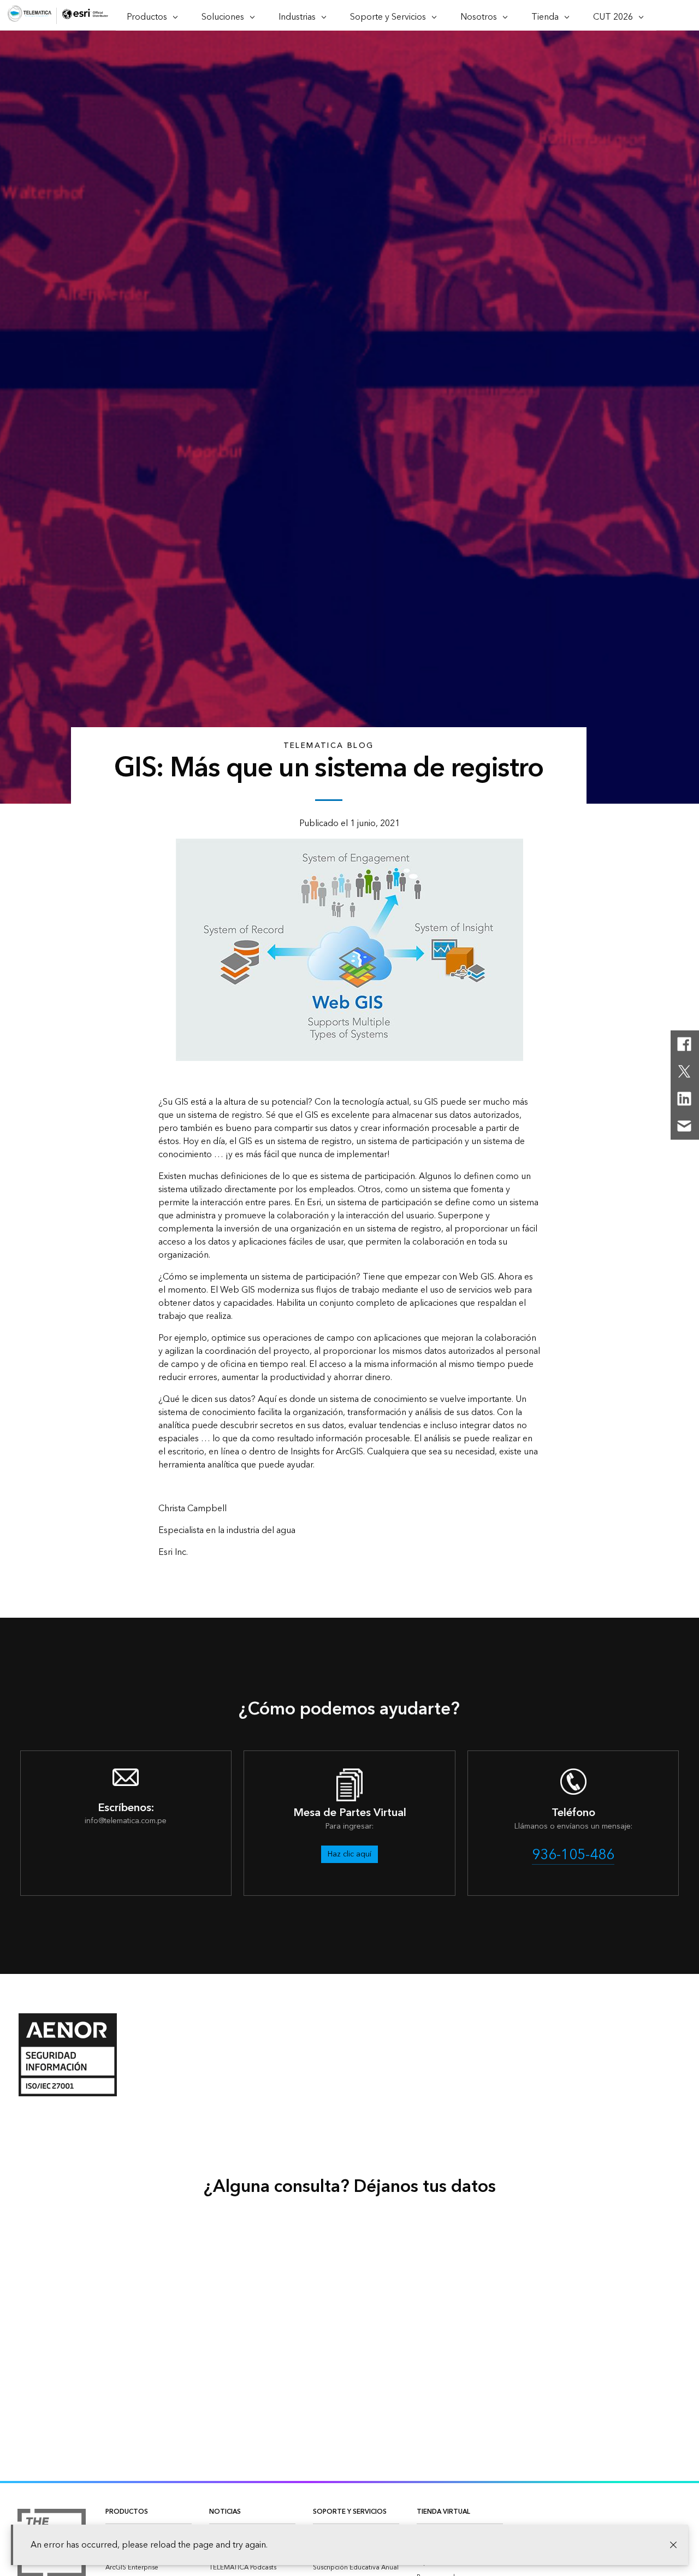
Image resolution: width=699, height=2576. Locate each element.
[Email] (684, 1126)
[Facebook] (684, 1044)
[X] (684, 1071)
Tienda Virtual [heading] (443, 2512)
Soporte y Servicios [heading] (350, 2512)
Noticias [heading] (225, 2512)
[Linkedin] (684, 1099)
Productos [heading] (127, 2512)
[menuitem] (149, 2568)
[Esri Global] (29, 16)
